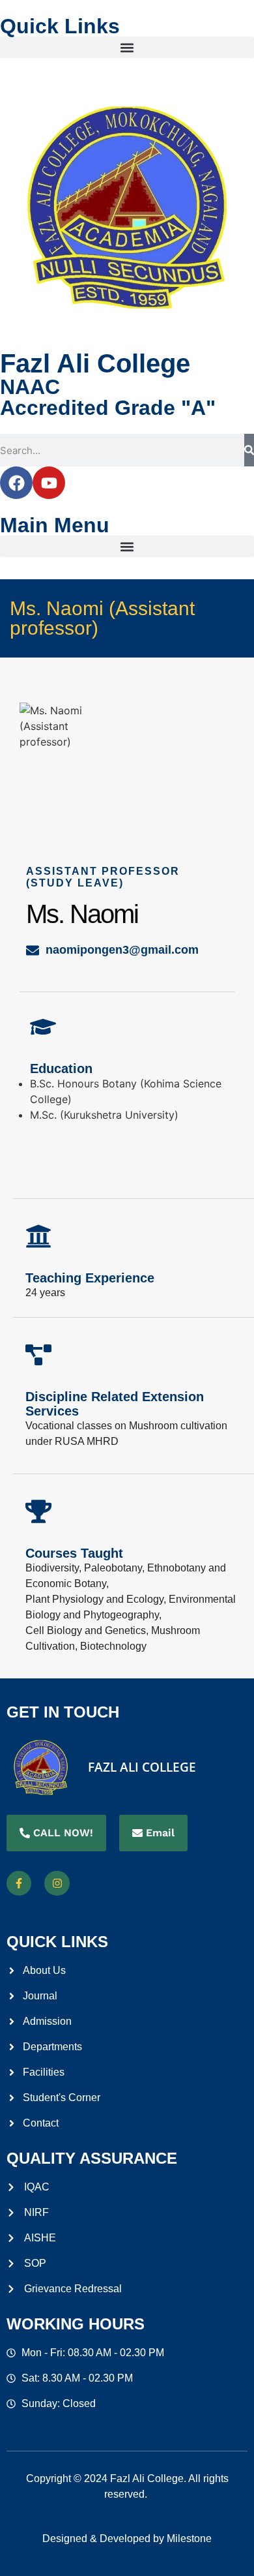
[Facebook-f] (19, 1883)
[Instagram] (57, 1883)
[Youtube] (49, 483)
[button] (127, 47)
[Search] (249, 450)
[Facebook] (16, 483)
